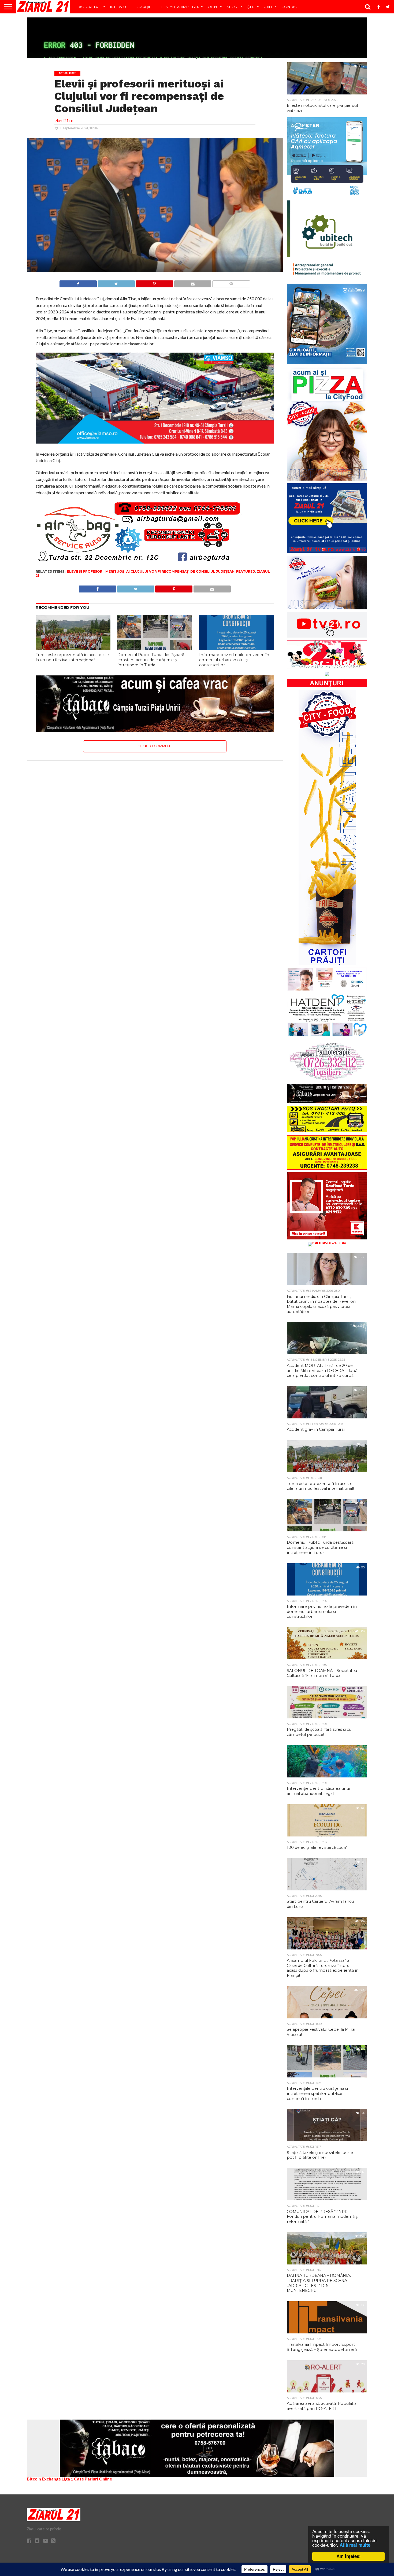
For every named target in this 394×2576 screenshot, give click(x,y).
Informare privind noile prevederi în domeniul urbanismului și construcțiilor (234, 660)
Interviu (118, 7)
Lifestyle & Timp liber (179, 7)
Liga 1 (67, 2479)
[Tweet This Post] (116, 282)
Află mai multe (355, 2545)
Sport (233, 7)
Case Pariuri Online (93, 2479)
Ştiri (251, 7)
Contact (290, 7)
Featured (246, 571)
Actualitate (90, 7)
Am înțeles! (349, 2556)
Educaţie (142, 7)
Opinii (213, 7)
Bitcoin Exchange (44, 2479)
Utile (268, 7)
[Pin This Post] (154, 282)
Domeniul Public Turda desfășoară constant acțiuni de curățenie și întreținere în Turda (151, 660)
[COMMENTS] (231, 282)
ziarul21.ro (64, 121)
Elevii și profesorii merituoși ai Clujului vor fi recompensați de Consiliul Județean (151, 571)
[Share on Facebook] (78, 282)
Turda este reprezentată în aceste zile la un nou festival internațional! (72, 657)
